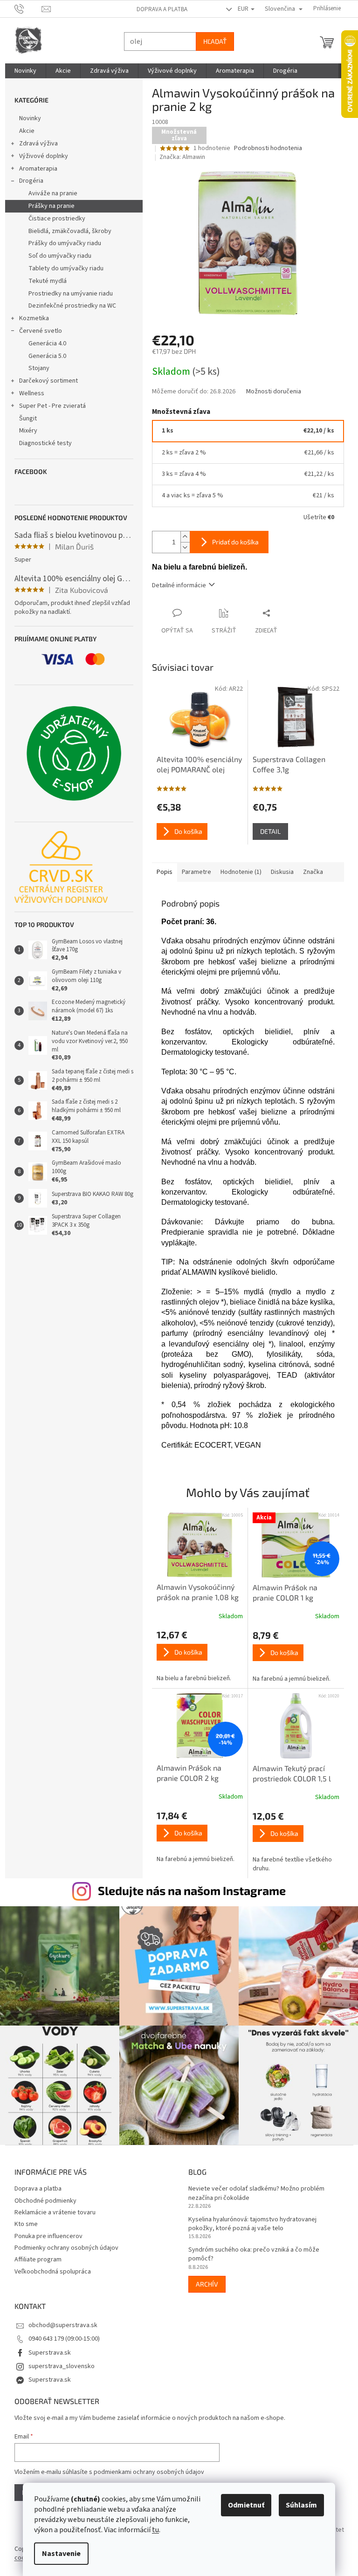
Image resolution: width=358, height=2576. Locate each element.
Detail (267, 831)
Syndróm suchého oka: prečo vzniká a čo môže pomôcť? (251, 2250)
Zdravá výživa (35, 144)
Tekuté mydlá (44, 281)
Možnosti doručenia (270, 392)
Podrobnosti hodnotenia (265, 148)
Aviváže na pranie (49, 193)
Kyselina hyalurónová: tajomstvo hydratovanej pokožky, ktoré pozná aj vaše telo (249, 2219)
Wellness (28, 393)
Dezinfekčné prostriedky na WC (69, 306)
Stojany (35, 368)
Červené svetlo (37, 331)
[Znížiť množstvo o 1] (181, 547)
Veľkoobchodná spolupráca (49, 2267)
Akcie (23, 131)
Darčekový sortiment (45, 381)
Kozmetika (30, 318)
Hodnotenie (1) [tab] (237, 872)
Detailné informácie (175, 585)
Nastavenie (58, 2554)
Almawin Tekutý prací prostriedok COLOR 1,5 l (288, 1773)
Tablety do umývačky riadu (62, 268)
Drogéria (28, 181)
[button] (196, 1656)
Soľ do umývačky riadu (56, 256)
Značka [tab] (309, 872)
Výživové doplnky (40, 156)
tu (152, 2530)
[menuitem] (22, 71)
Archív (204, 2279)
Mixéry (24, 431)
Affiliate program (34, 2255)
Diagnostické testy (42, 443)
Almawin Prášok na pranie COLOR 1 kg (281, 1592)
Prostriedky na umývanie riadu (67, 294)
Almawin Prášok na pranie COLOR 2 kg (185, 1773)
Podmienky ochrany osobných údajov (63, 2243)
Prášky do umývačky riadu (61, 243)
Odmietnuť (243, 2505)
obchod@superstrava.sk (59, 2321)
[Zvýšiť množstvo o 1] (181, 537)
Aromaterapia (34, 169)
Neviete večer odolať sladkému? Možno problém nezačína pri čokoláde (253, 2189)
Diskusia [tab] (279, 872)
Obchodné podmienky (42, 2196)
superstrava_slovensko (58, 2362)
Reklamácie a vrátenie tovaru (51, 2208)
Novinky (26, 118)
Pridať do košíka (232, 542)
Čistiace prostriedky (53, 219)
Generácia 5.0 (44, 356)
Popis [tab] (161, 872)
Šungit (24, 419)
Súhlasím (298, 2505)
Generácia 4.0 (44, 343)
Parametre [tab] (193, 872)
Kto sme (22, 2219)
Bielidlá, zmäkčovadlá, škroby (66, 231)
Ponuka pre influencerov (45, 2232)
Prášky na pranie (48, 206)
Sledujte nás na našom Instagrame (189, 1890)
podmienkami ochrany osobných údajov (145, 2467)
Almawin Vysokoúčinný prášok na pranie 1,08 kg (194, 1592)
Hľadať (211, 41)
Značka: (179, 157)
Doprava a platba (158, 9)
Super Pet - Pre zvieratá (49, 406)
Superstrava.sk (46, 2348)
